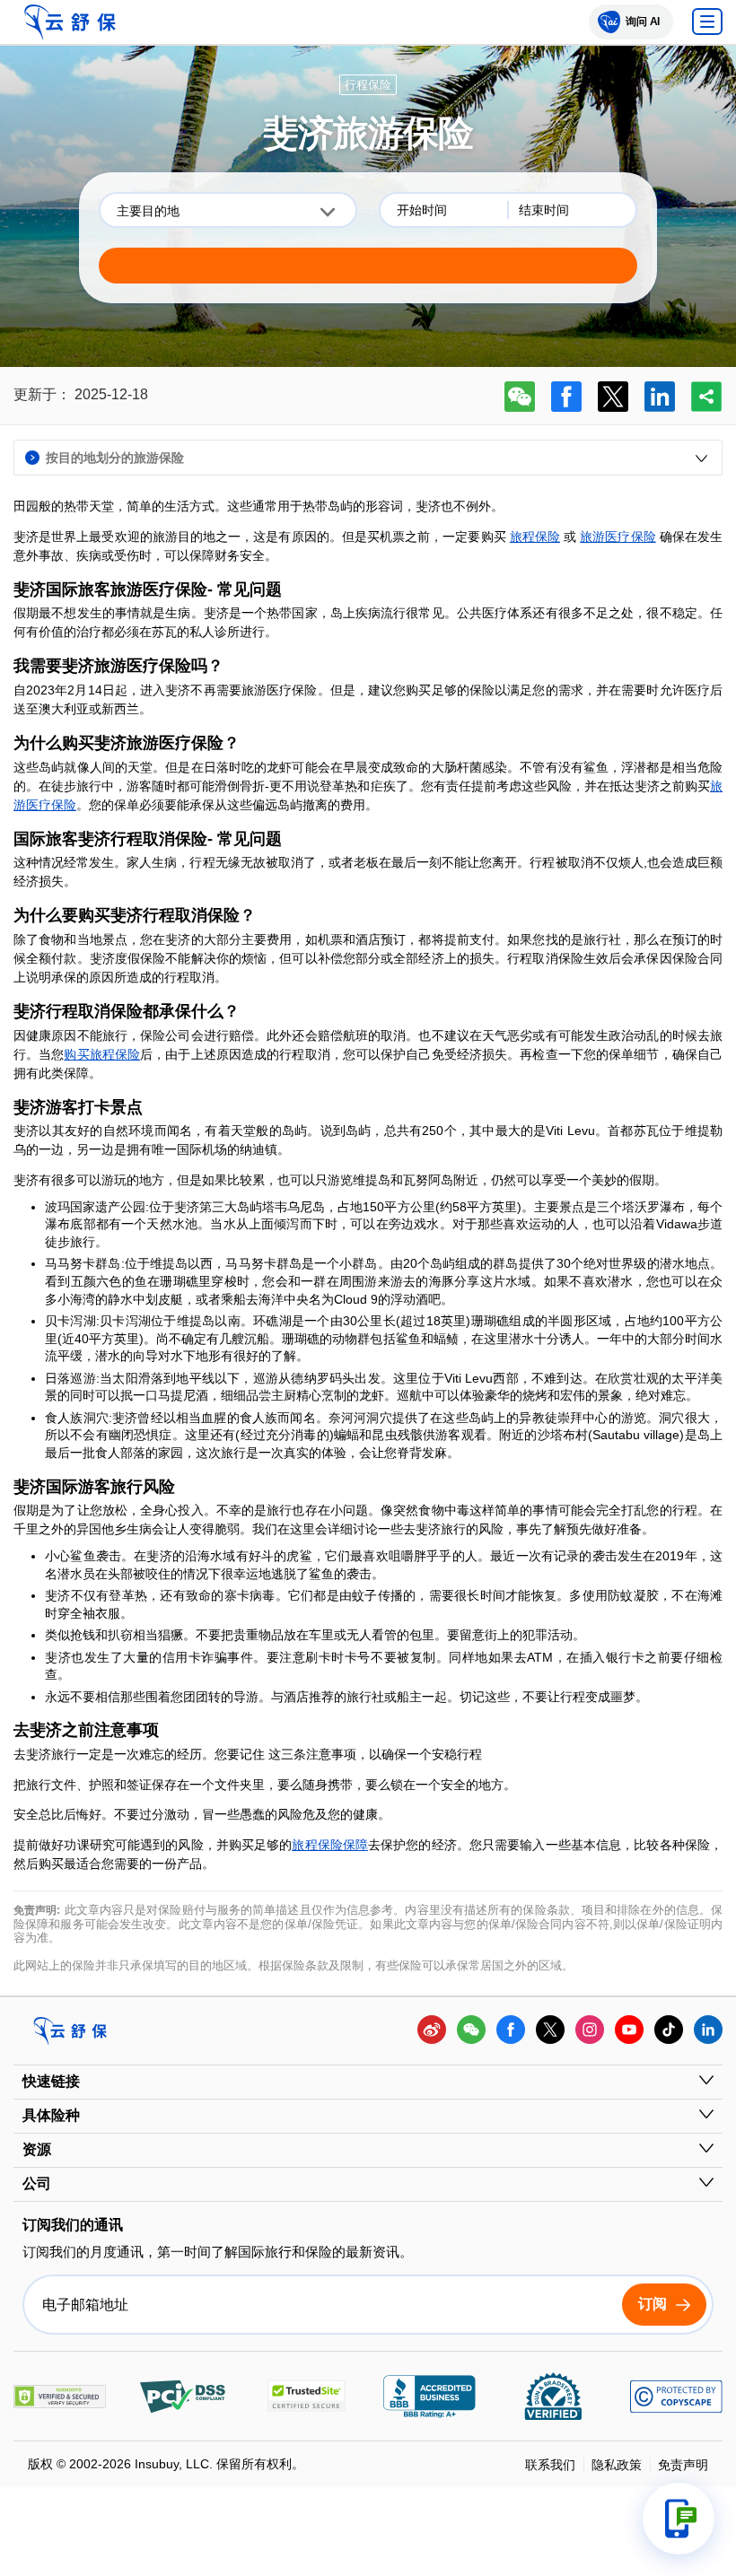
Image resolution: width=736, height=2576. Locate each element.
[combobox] (228, 210)
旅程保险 (535, 537)
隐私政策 (617, 2465)
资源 (37, 2149)
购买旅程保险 (102, 1054)
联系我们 (550, 2465)
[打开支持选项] (679, 2519)
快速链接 (51, 2081)
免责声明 (683, 2465)
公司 (37, 2183)
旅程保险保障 (330, 1845)
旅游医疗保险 (618, 537)
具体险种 (51, 2115)
